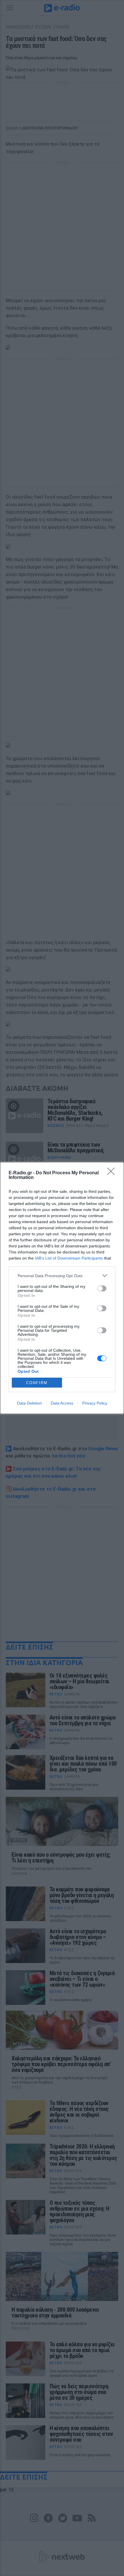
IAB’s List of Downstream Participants (69, 1258)
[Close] (113, 1173)
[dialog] (62, 1288)
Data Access (62, 1403)
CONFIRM (37, 1383)
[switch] (102, 1288)
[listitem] (62, 1276)
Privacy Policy (95, 1403)
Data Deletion (29, 1403)
